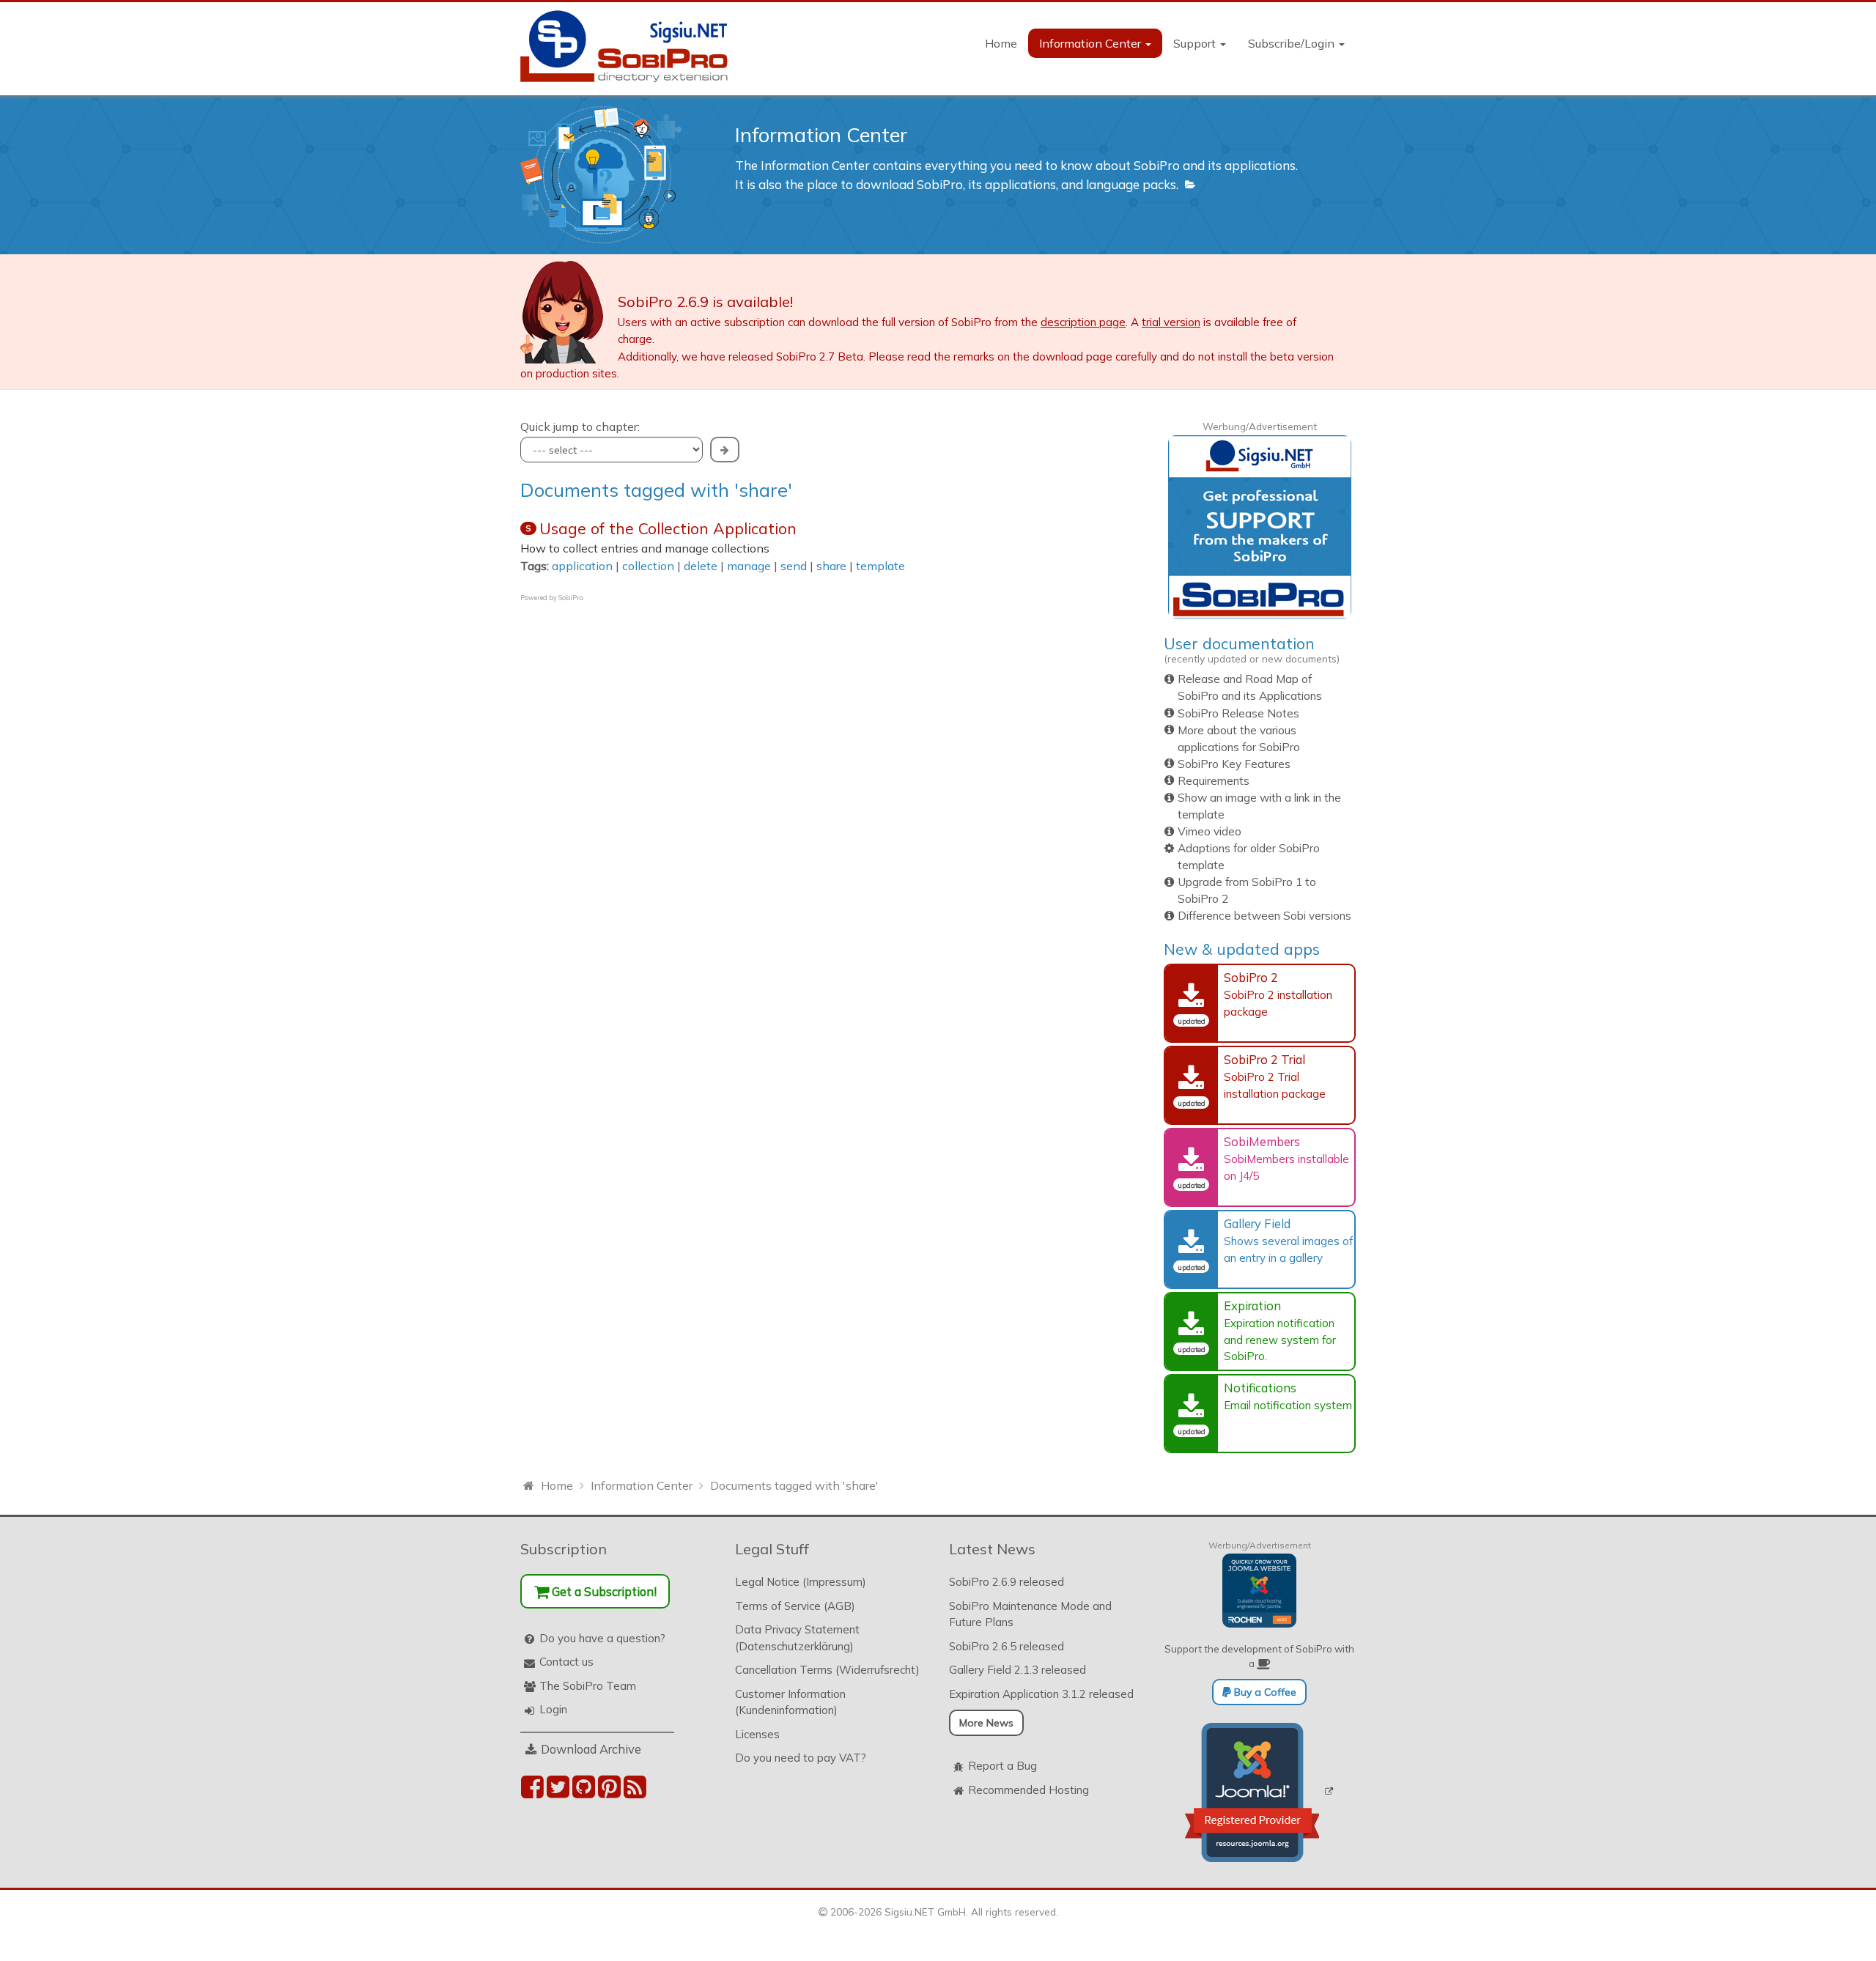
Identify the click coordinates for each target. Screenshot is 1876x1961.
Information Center (1092, 43)
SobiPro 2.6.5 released (1007, 1646)
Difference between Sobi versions (1264, 916)
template (880, 566)
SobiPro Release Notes (1238, 713)
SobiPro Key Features (1234, 764)
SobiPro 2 (1251, 977)
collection (648, 566)
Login (553, 1709)
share (831, 566)
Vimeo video (1210, 831)
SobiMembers (1262, 1141)
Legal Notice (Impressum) (801, 1582)
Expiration (1252, 1306)
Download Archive (591, 1749)
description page (1083, 322)
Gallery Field (1257, 1223)
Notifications (1260, 1388)
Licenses (757, 1734)
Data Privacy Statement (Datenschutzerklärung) (797, 1638)
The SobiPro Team (588, 1686)
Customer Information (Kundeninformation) (790, 1702)
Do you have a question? (602, 1638)
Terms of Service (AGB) (795, 1606)
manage (749, 566)
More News (986, 1723)
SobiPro (571, 598)
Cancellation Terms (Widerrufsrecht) (827, 1670)
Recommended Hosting (1029, 1790)
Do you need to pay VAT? (801, 1758)
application (582, 566)
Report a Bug (1002, 1766)
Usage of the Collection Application (668, 528)
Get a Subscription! (603, 1591)
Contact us (566, 1662)
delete (701, 566)
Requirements (1214, 781)
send (794, 566)
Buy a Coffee (1264, 1692)
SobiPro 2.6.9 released (1007, 1582)
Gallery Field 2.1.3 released (1018, 1670)
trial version (1171, 322)
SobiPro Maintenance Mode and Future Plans (1030, 1614)
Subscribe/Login (1293, 43)
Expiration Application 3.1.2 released (1041, 1694)
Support (1196, 43)
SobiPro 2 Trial (1264, 1059)
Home (1001, 43)
